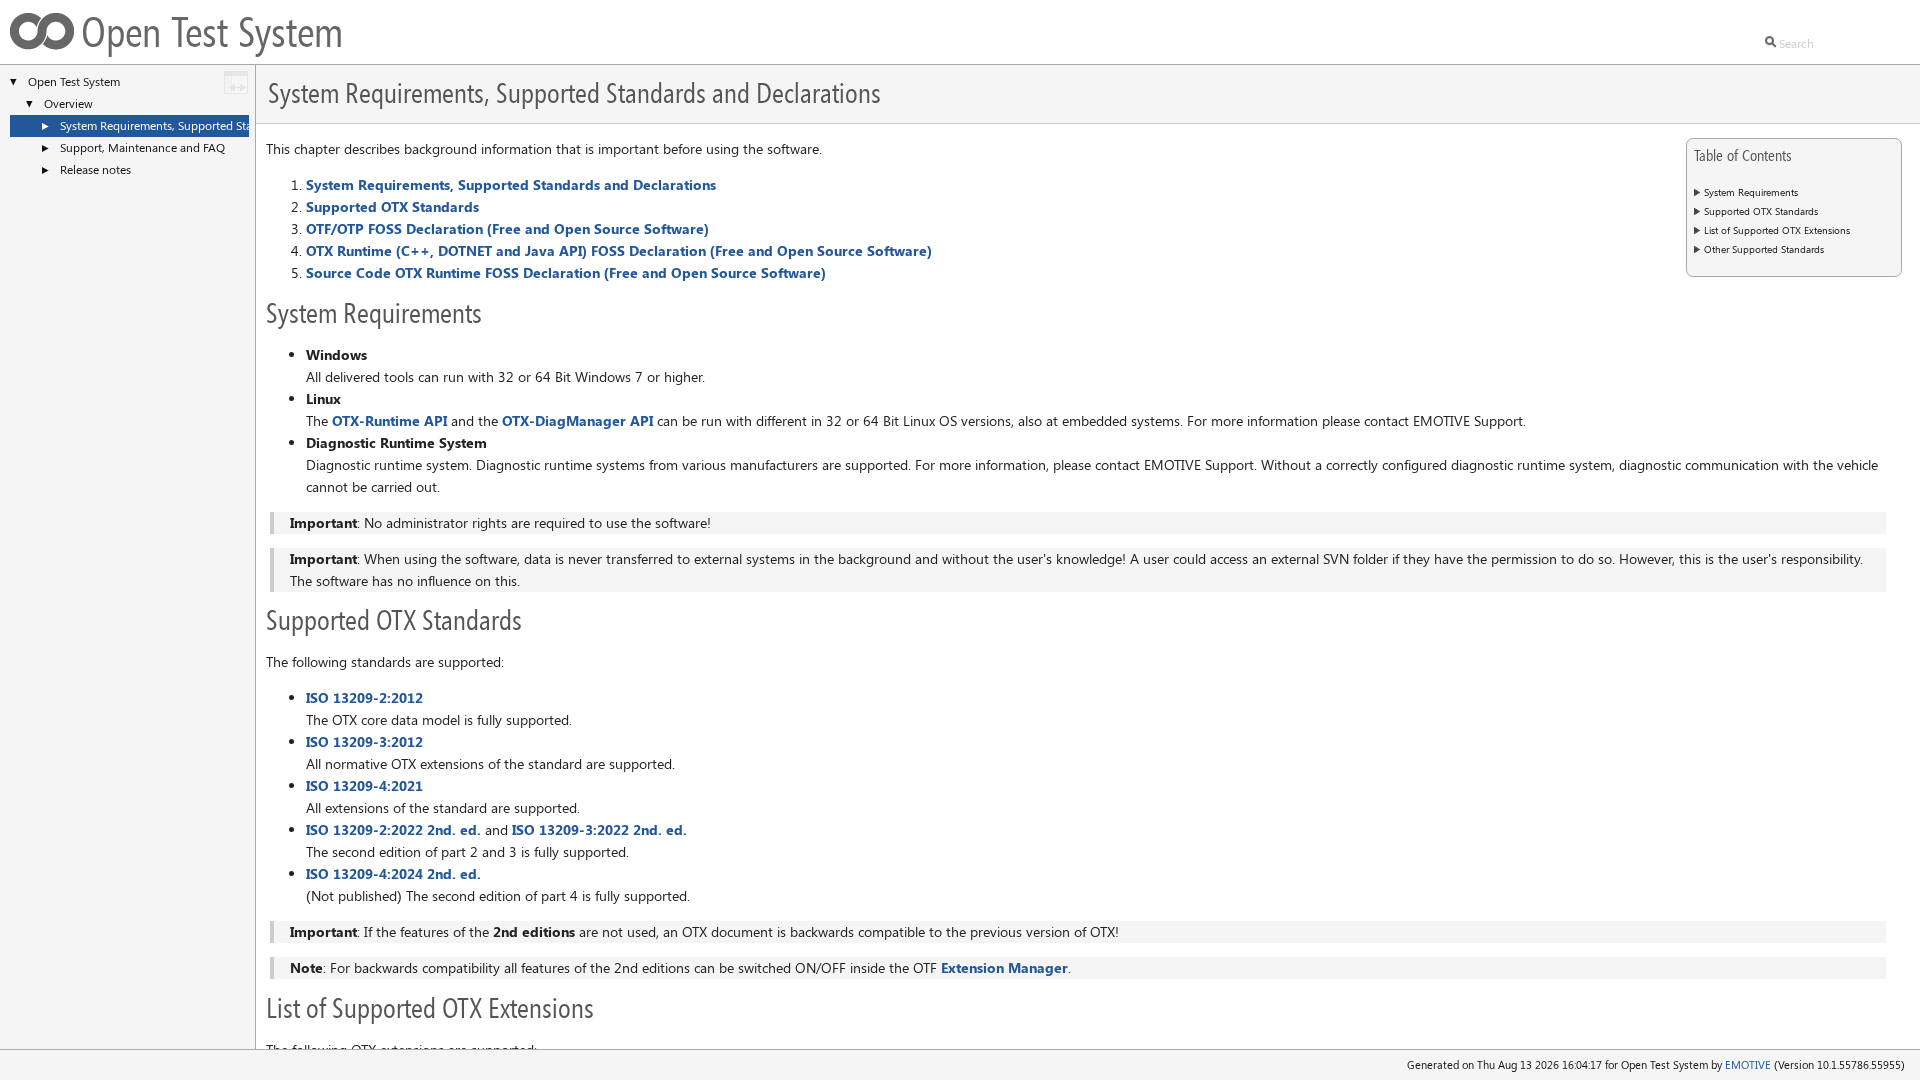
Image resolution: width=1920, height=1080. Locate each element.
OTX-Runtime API (389, 420)
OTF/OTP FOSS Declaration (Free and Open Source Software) (507, 228)
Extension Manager (1004, 967)
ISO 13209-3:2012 (364, 741)
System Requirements (1751, 192)
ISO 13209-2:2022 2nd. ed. (393, 829)
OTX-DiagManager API (577, 420)
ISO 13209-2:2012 (364, 697)
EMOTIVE (1748, 1064)
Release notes (95, 169)
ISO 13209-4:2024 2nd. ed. (393, 873)
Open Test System (74, 81)
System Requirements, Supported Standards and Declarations (219, 125)
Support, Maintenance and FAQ (142, 147)
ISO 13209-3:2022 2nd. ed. (599, 829)
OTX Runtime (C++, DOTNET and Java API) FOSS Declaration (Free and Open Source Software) (619, 250)
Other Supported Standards (1764, 249)
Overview (68, 103)
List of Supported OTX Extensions (1777, 230)
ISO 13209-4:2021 (364, 785)
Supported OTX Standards (1761, 211)
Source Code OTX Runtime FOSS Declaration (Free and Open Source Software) (566, 272)
